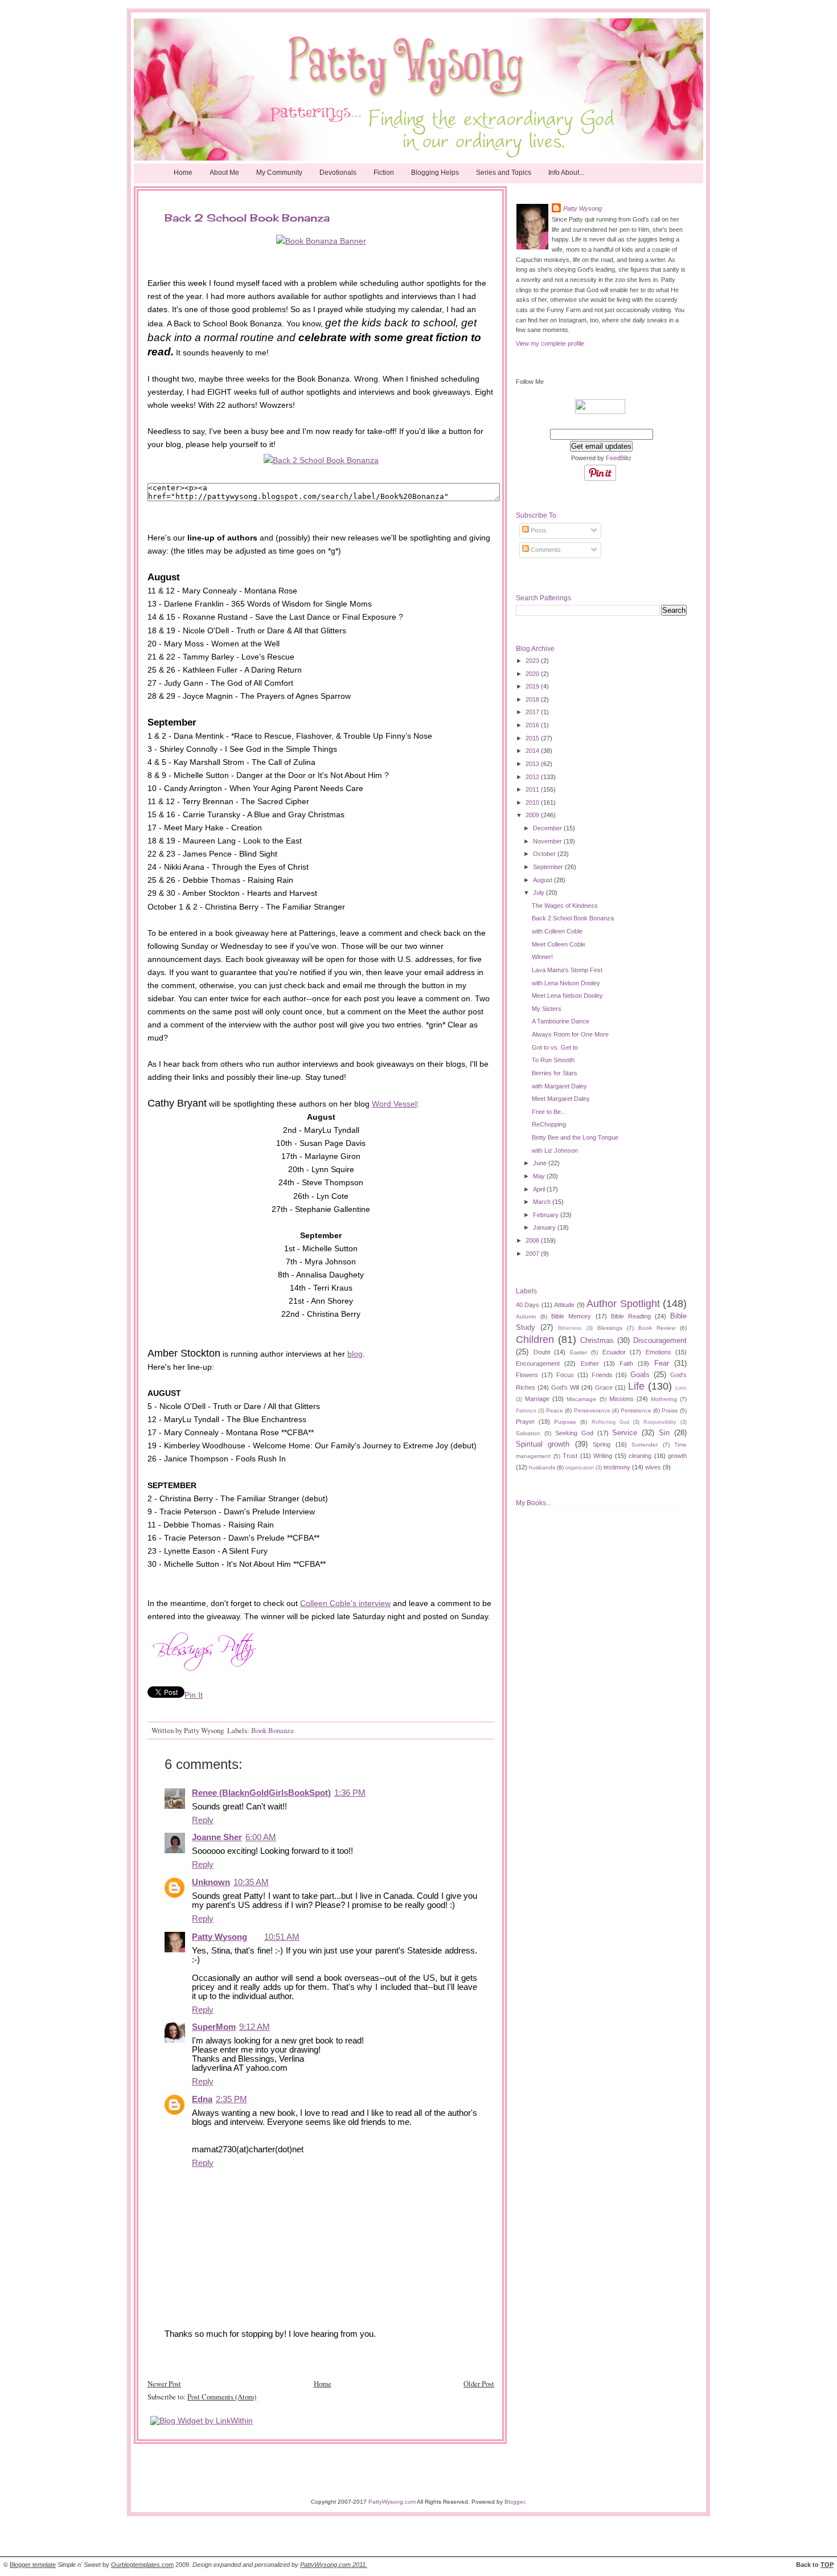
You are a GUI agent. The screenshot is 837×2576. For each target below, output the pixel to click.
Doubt (542, 1352)
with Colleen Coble (557, 931)
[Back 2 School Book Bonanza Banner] (321, 241)
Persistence (636, 1410)
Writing (603, 1456)
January (545, 1227)
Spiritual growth (543, 1444)
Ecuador (614, 1352)
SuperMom (214, 2027)
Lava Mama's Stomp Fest (567, 970)
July (539, 892)
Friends (602, 1375)
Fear (662, 1363)
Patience (526, 1411)
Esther (590, 1363)
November (548, 841)
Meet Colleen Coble (559, 944)
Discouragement (660, 1340)
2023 (533, 661)
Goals (640, 1375)
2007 (533, 1254)
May (540, 1176)
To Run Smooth (553, 1060)
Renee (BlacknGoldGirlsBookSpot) (261, 1793)
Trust (570, 1456)
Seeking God (574, 1433)
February (547, 1215)
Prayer (525, 1422)
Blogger (514, 2502)
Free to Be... (549, 1112)
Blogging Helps (435, 173)
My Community (279, 173)
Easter (578, 1352)
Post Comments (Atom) (222, 2397)
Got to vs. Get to (555, 1047)
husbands (542, 1467)
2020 (533, 674)
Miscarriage (581, 1399)
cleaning (640, 1456)
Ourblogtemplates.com (142, 2565)
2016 (533, 725)
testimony (617, 1467)
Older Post (479, 2383)
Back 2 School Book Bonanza (573, 918)
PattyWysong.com (392, 2502)
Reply (203, 1820)
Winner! (542, 957)
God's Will (565, 1387)
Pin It (194, 1695)
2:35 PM (231, 2099)
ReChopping (549, 1124)
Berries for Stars (555, 1073)
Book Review (657, 1328)
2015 (533, 738)
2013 (533, 764)
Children (535, 1340)
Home (183, 173)
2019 (533, 686)
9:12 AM (255, 2027)
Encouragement (538, 1363)
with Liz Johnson (555, 1150)
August (543, 880)
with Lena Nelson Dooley (566, 983)
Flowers (527, 1375)
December (548, 828)
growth (677, 1456)
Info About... (566, 173)
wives (653, 1467)
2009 (533, 815)
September (549, 867)
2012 (533, 777)
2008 (533, 1240)
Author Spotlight (623, 1304)
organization (580, 1468)
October (545, 854)
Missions (621, 1399)
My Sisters (547, 1009)
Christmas (597, 1340)
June (541, 1163)
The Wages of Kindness (565, 906)
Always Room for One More (570, 1034)
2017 (533, 712)
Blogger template (33, 2565)
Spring (602, 1444)
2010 (533, 802)
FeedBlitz (619, 458)
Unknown (211, 1882)
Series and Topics (504, 173)
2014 (533, 751)
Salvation (528, 1433)
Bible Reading (631, 1316)
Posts (538, 530)
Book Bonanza (272, 1730)
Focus (565, 1375)
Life (636, 1386)
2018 (533, 699)
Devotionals (338, 173)
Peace (555, 1410)
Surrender (645, 1445)
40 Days (528, 1305)
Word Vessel (394, 1104)
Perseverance (592, 1410)
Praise (670, 1410)
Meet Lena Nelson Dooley (567, 996)
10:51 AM (282, 1937)
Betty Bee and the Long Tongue (575, 1137)
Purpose (565, 1422)
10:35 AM (251, 1882)
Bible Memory (571, 1316)
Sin (664, 1433)
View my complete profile (550, 343)
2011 (533, 789)
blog (355, 1354)
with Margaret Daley (559, 1086)
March (543, 1202)
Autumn (526, 1316)
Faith (626, 1363)
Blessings (610, 1328)
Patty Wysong (219, 1937)
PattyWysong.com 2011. (334, 2565)
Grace (604, 1387)
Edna (202, 2099)
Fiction (384, 173)
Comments (545, 550)
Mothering (664, 1399)
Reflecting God (610, 1422)
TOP (827, 2565)
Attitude (564, 1305)
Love (681, 1388)
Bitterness (570, 1328)
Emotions (658, 1352)
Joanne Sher (217, 1837)
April (540, 1189)
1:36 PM (350, 1793)
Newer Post (164, 2383)
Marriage (537, 1399)
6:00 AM (261, 1837)
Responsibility (660, 1422)
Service (625, 1433)
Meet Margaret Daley (561, 1099)
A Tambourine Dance (561, 1021)
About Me (224, 173)
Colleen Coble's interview (345, 1603)
